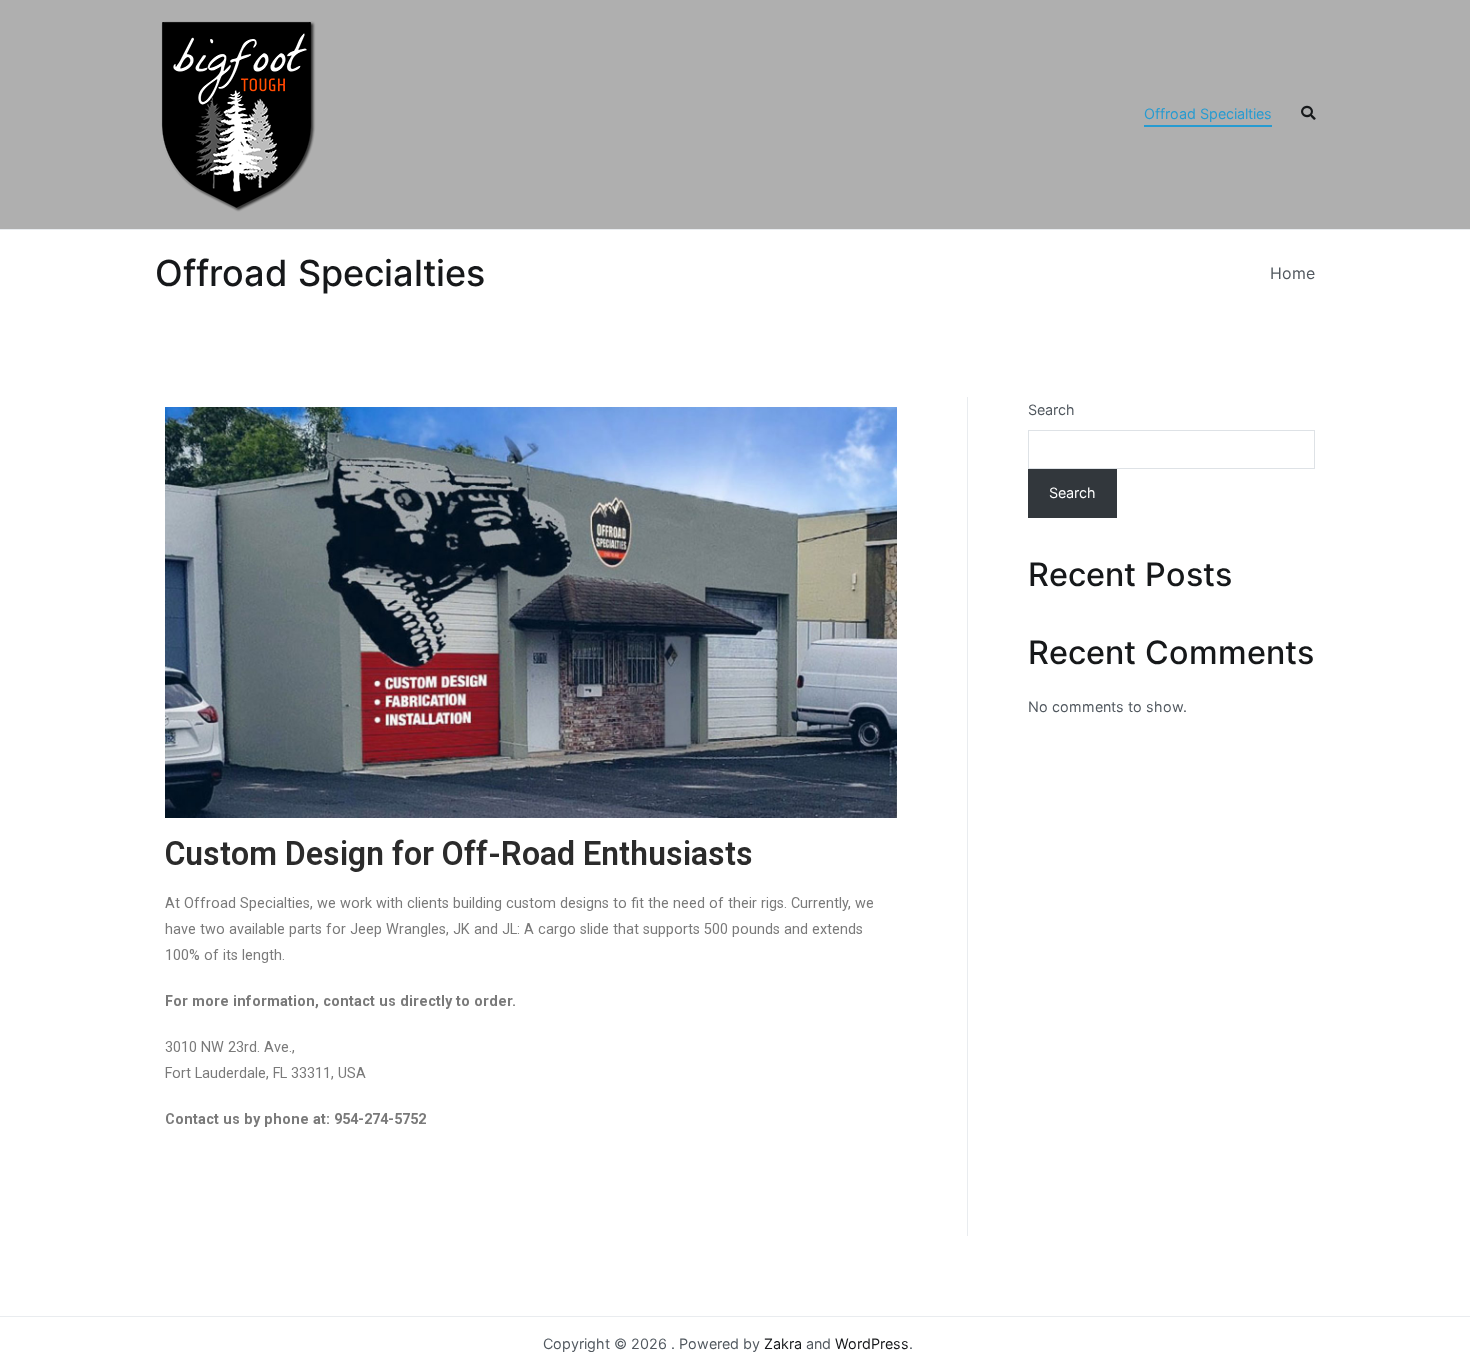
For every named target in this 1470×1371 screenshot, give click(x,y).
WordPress (872, 1343)
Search (1051, 409)
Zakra (783, 1343)
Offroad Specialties (1208, 113)
